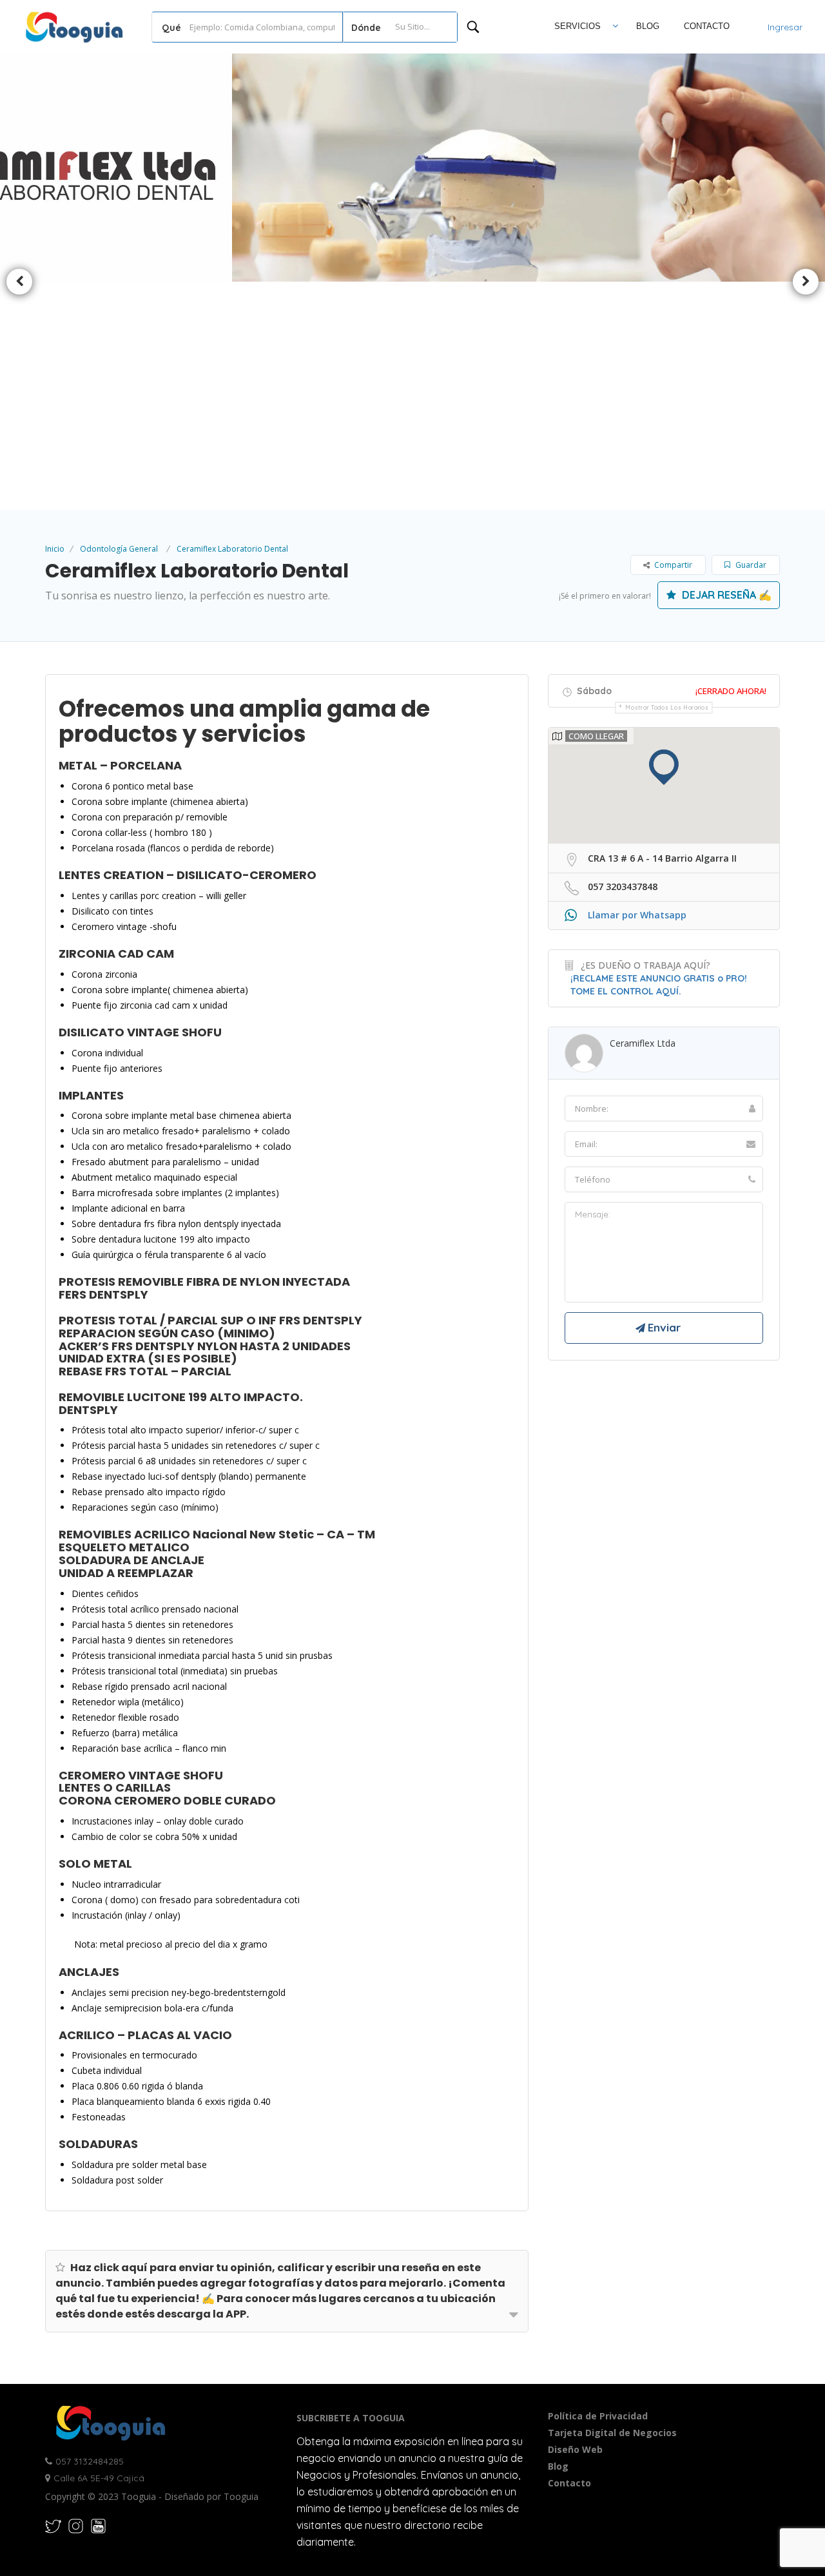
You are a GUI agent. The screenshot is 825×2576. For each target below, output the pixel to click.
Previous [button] (19, 282)
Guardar (750, 565)
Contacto (707, 26)
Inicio (55, 549)
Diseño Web (575, 2449)
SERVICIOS (577, 26)
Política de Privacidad (598, 2416)
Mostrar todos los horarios (667, 707)
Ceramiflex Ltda (643, 1043)
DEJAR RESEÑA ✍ (725, 595)
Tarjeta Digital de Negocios (612, 2433)
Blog (648, 26)
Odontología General (119, 549)
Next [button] (806, 282)
